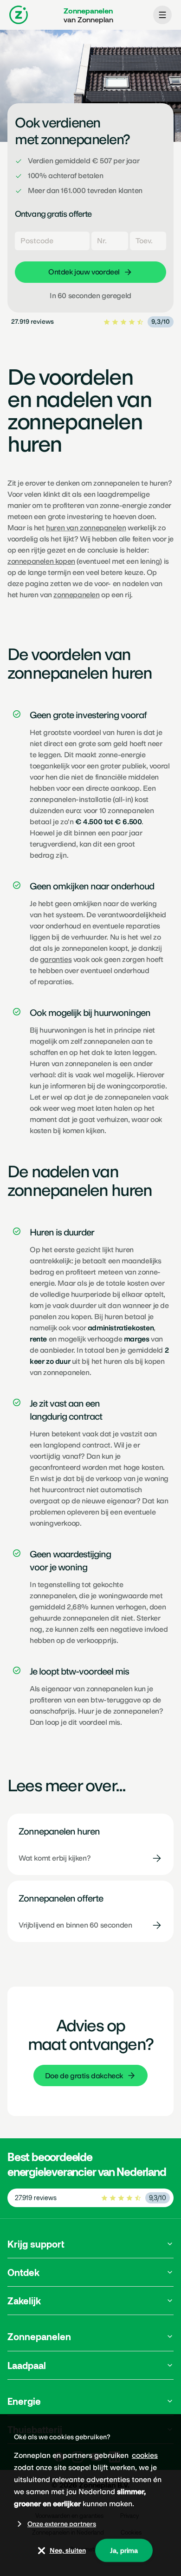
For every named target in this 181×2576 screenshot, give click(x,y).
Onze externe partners (62, 2524)
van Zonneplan (88, 15)
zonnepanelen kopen (41, 561)
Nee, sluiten (68, 2550)
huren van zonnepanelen (86, 528)
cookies (145, 2455)
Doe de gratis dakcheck (84, 2076)
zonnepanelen (76, 595)
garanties (56, 959)
